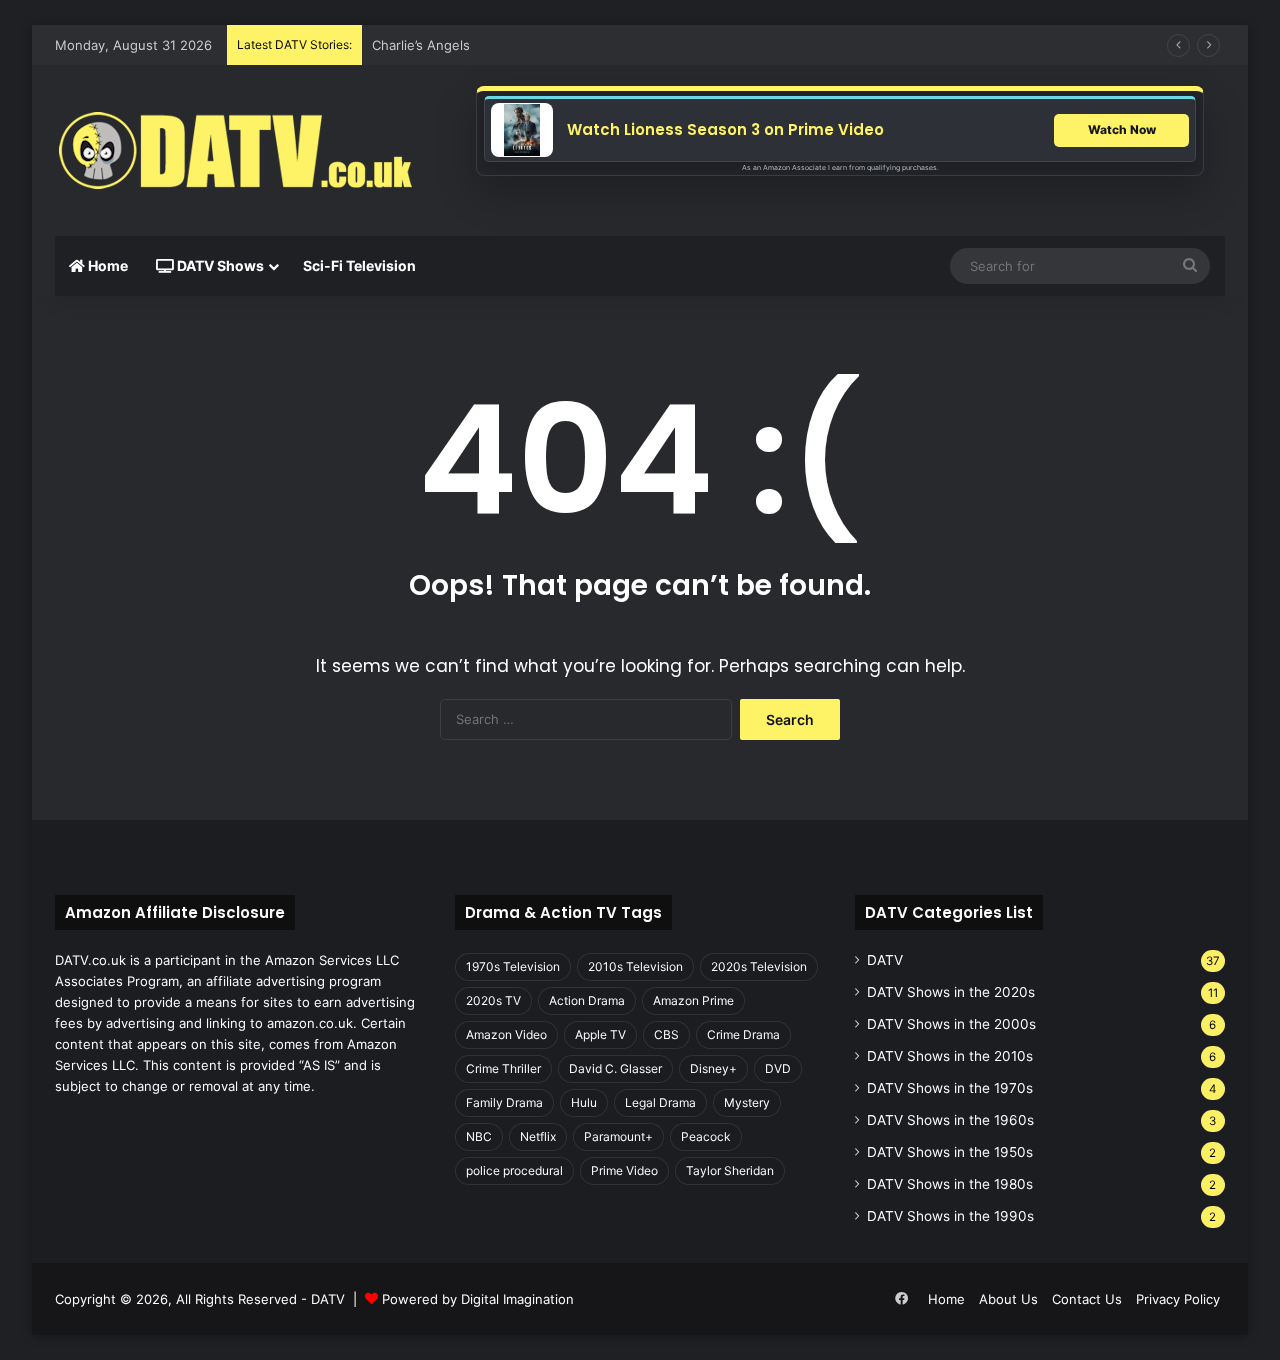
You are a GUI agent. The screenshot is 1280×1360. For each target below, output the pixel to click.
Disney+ (713, 1068)
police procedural (514, 1170)
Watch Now (1122, 129)
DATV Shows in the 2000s (951, 1024)
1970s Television (513, 966)
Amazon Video (506, 1034)
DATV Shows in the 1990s (950, 1216)
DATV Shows (219, 265)
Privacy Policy (1178, 1299)
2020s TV (493, 1000)
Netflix (538, 1136)
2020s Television (759, 966)
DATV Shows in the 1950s (950, 1152)
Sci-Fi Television (359, 265)
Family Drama (504, 1102)
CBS (666, 1034)
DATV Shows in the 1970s (950, 1088)
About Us (1008, 1299)
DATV (885, 960)
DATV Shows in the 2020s (951, 992)
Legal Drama (660, 1102)
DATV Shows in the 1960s (950, 1120)
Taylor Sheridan (730, 1170)
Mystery (747, 1102)
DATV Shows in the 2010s (950, 1056)
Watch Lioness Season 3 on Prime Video (725, 129)
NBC (479, 1136)
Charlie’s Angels (421, 45)
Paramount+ (618, 1136)
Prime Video (624, 1170)
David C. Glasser (615, 1068)
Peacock (706, 1136)
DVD (778, 1068)
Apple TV (600, 1034)
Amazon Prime (693, 1000)
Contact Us (1087, 1299)
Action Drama (587, 1000)
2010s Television (635, 966)
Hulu (584, 1102)
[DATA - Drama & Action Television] (235, 151)
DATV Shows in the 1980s (950, 1184)
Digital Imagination (517, 1299)
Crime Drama (743, 1034)
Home (106, 265)
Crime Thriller (503, 1068)
